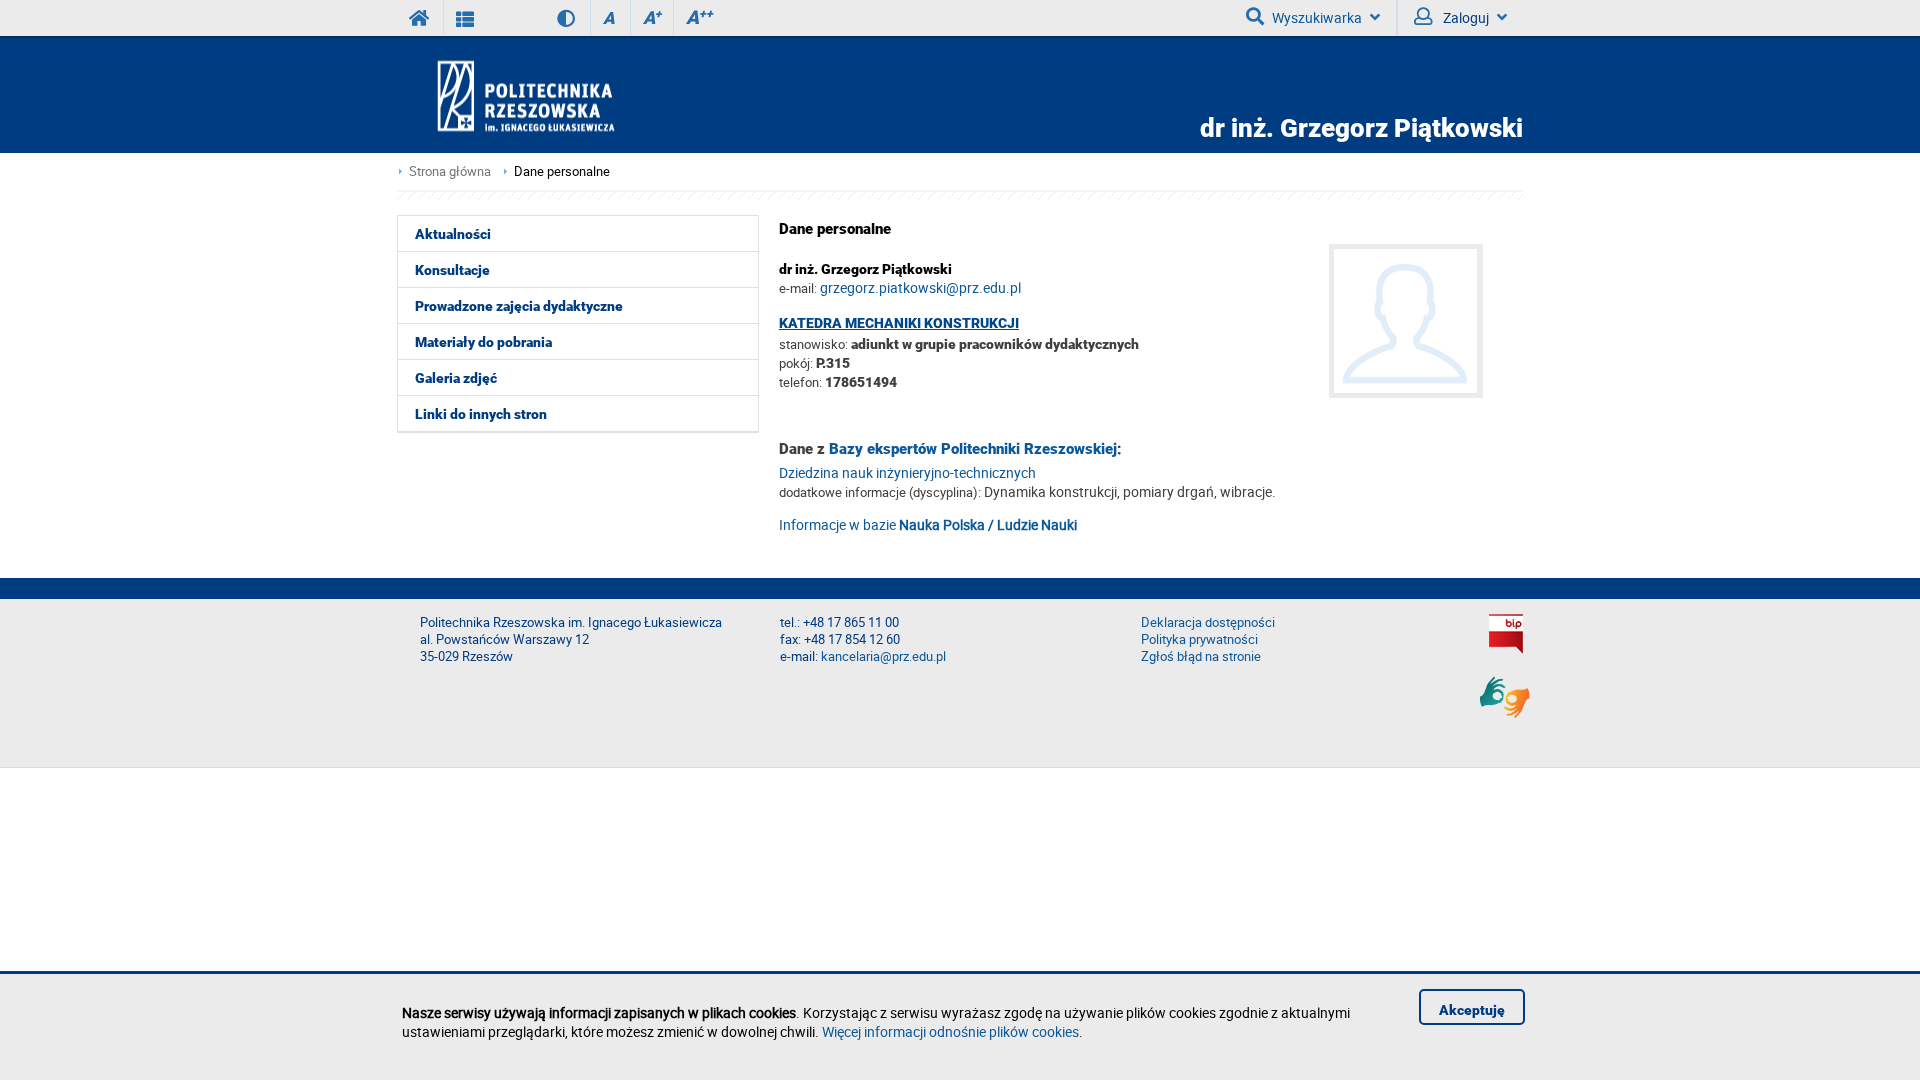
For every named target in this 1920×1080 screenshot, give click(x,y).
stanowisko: (813, 344)
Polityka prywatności (1199, 639)
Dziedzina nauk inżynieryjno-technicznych (907, 472)
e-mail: (798, 288)
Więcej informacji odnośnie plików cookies (950, 1031)
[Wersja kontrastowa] (551, 18)
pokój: (797, 363)
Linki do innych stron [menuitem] (481, 414)
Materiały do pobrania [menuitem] (483, 342)
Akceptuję (1472, 1010)
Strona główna (450, 171)
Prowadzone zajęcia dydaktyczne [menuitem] (519, 306)
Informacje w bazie (928, 524)
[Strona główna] (583, 95)
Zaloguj (1464, 17)
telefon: (800, 382)
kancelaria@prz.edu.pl (883, 656)
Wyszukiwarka (1317, 17)
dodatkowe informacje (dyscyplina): (880, 492)
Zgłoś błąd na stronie (1201, 656)
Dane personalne (562, 171)
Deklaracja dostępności (1208, 622)
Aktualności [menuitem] (453, 234)
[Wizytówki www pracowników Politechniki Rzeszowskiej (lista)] (465, 18)
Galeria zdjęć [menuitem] (456, 378)
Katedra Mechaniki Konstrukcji (899, 323)
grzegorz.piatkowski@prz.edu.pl (920, 287)
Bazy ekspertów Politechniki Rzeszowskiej (973, 449)
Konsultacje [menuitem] (452, 270)
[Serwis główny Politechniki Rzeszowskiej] (420, 18)
